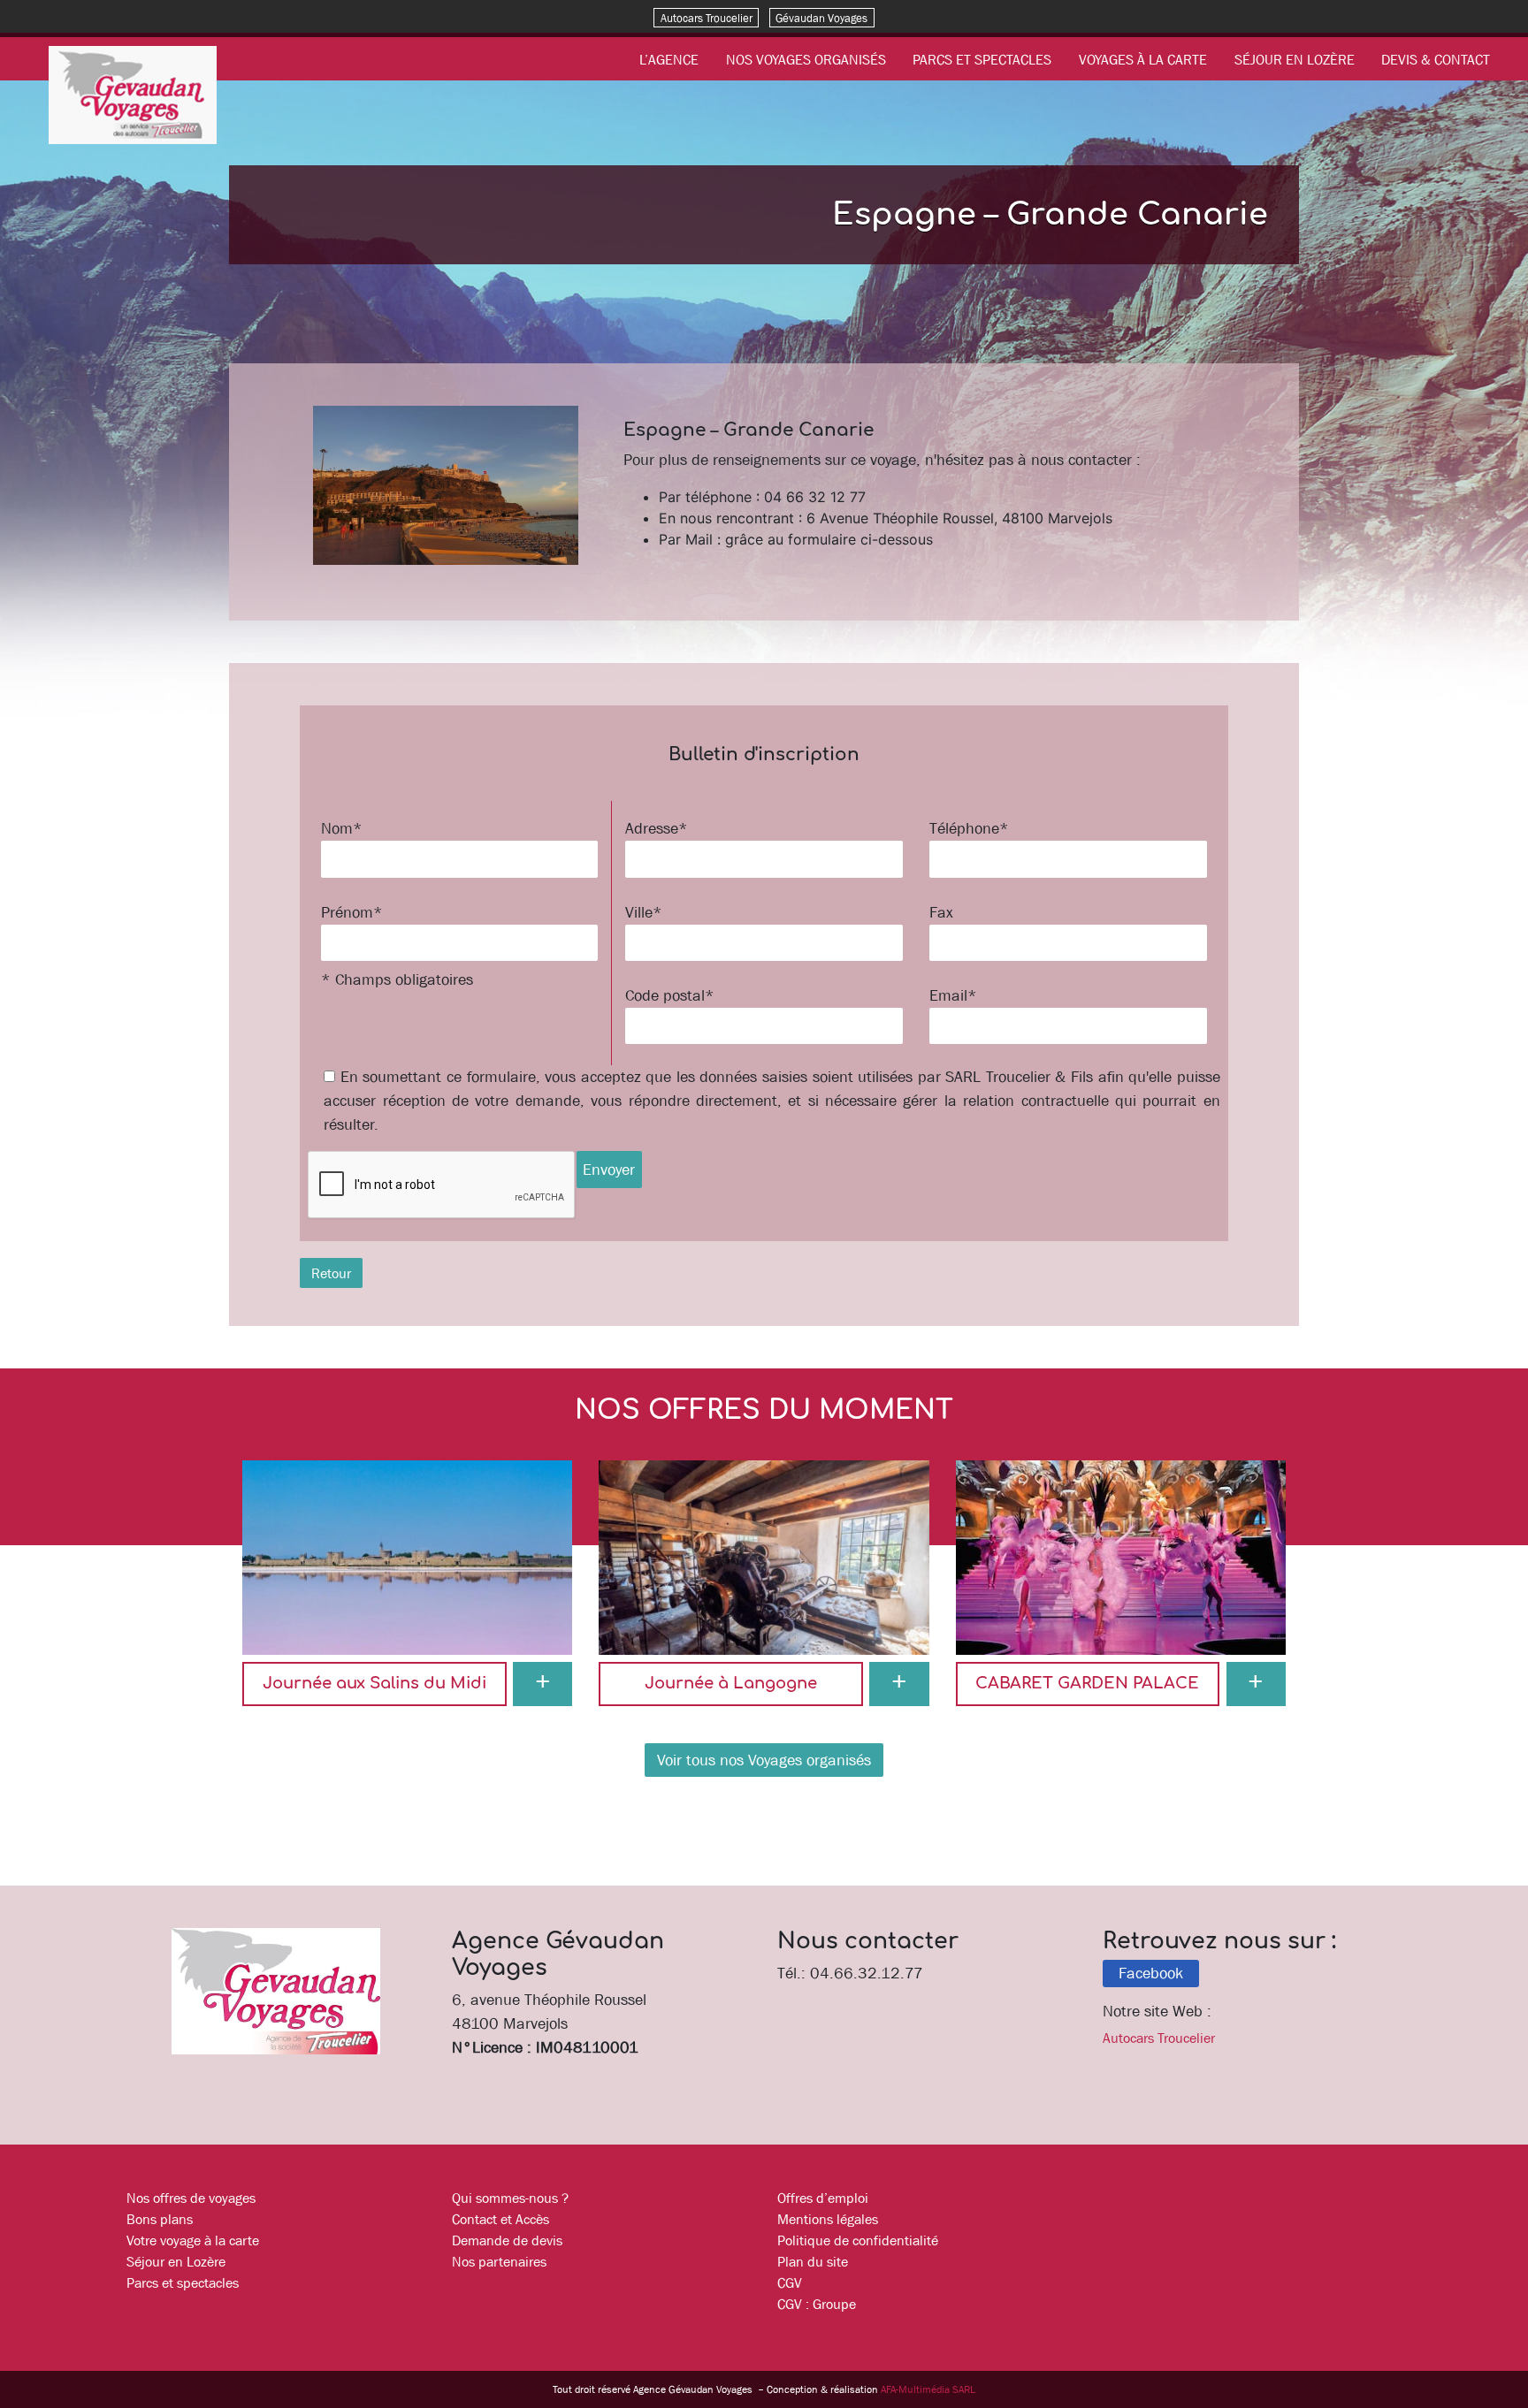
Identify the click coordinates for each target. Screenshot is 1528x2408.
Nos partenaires (499, 2261)
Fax (941, 912)
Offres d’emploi (823, 2198)
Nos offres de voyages (191, 2198)
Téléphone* (969, 828)
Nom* (342, 828)
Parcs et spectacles (982, 59)
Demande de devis (507, 2240)
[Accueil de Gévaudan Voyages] (133, 94)
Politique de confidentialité (858, 2240)
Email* (953, 995)
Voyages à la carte (1143, 59)
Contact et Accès (500, 2219)
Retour (331, 1273)
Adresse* (657, 828)
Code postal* (670, 995)
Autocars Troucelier (707, 17)
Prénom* (352, 912)
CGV (790, 2282)
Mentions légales (828, 2219)
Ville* (644, 912)
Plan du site (813, 2261)
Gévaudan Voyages (821, 17)
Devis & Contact (1436, 59)
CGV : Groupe (817, 2304)
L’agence (669, 59)
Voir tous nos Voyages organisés (764, 1760)
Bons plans (160, 2219)
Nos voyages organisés (806, 59)
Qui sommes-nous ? (510, 2198)
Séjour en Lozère (1295, 59)
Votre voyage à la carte (193, 2240)
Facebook (1151, 1973)
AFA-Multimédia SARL (928, 2389)
